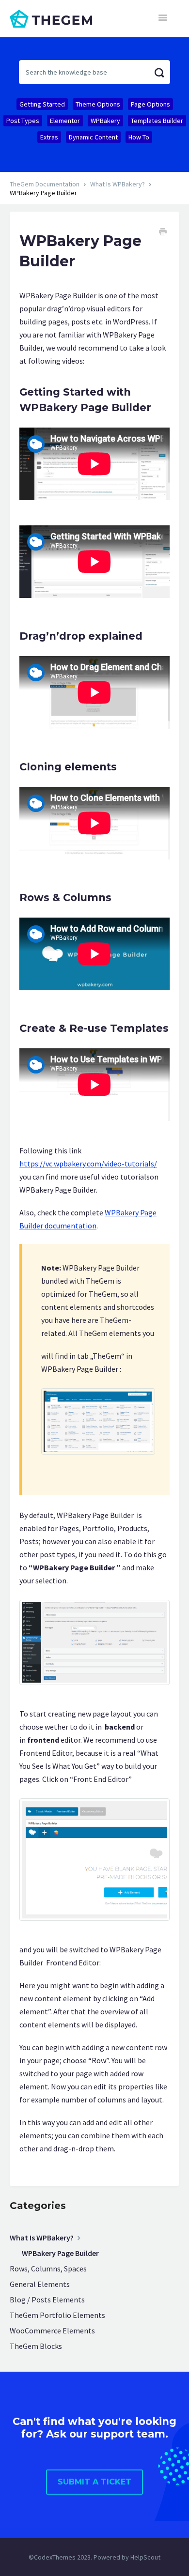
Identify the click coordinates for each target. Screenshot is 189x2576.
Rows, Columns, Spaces (48, 2269)
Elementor (65, 121)
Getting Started (42, 104)
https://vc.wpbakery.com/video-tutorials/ (88, 1164)
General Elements (40, 2284)
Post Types (23, 121)
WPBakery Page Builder (60, 2253)
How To (139, 137)
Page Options (150, 104)
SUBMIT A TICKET (94, 2482)
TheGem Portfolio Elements (57, 2315)
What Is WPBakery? (118, 184)
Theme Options (98, 104)
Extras (49, 137)
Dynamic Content (93, 137)
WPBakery (105, 121)
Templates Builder (157, 121)
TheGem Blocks (36, 2346)
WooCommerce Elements (52, 2331)
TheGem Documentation (45, 184)
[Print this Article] (163, 233)
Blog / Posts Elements (47, 2300)
